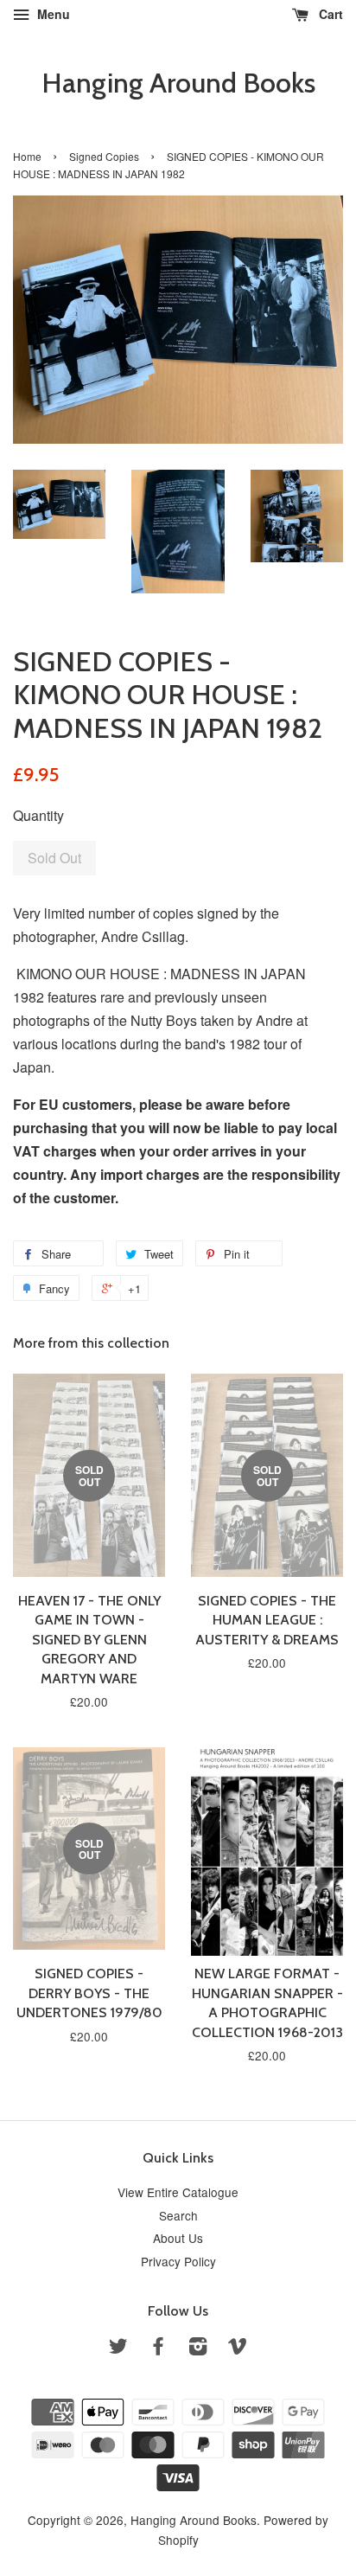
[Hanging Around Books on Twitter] (118, 2349)
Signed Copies (104, 156)
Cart (329, 14)
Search (178, 2215)
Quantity (38, 815)
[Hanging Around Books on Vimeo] (238, 2349)
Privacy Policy (178, 2261)
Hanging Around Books (178, 83)
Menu (52, 14)
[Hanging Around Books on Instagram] (198, 2349)
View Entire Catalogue (178, 2192)
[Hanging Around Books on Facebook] (158, 2349)
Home (27, 156)
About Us (178, 2238)
